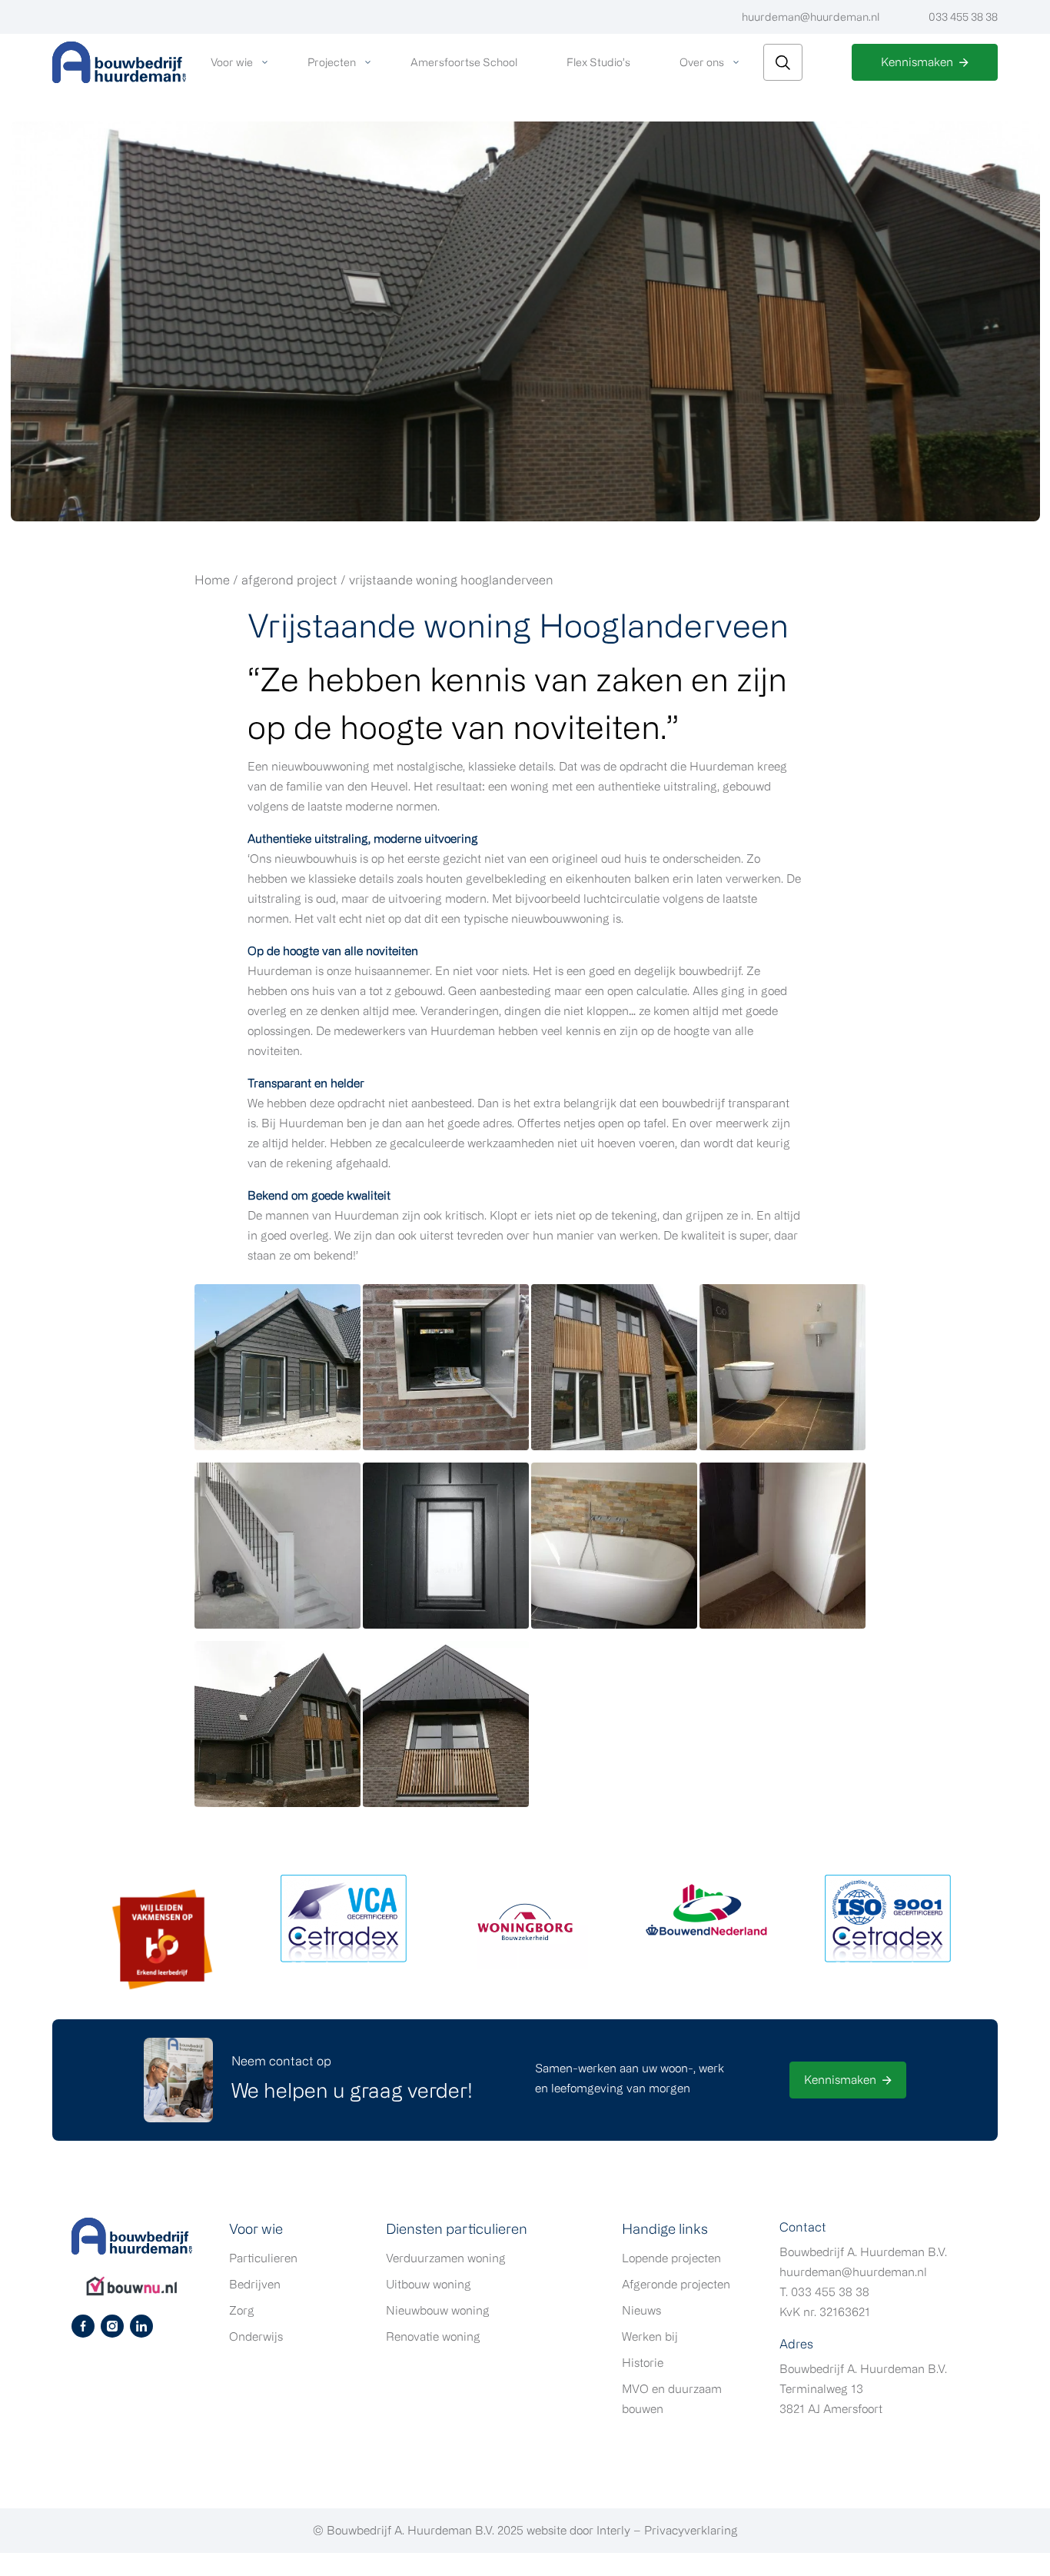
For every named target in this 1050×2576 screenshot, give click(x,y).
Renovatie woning (433, 2336)
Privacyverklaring (691, 2530)
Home (212, 580)
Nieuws (641, 2310)
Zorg (242, 2310)
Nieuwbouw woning (438, 2310)
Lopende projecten (671, 2258)
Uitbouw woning (429, 2284)
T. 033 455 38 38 (824, 2292)
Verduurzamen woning (446, 2258)
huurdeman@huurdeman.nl (811, 17)
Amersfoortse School (464, 62)
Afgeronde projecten (676, 2284)
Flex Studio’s (598, 62)
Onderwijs (256, 2336)
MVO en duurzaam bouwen (672, 2399)
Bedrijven (255, 2284)
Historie (643, 2363)
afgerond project (289, 580)
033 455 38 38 (963, 17)
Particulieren (263, 2258)
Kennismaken (917, 62)
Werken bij (650, 2336)
